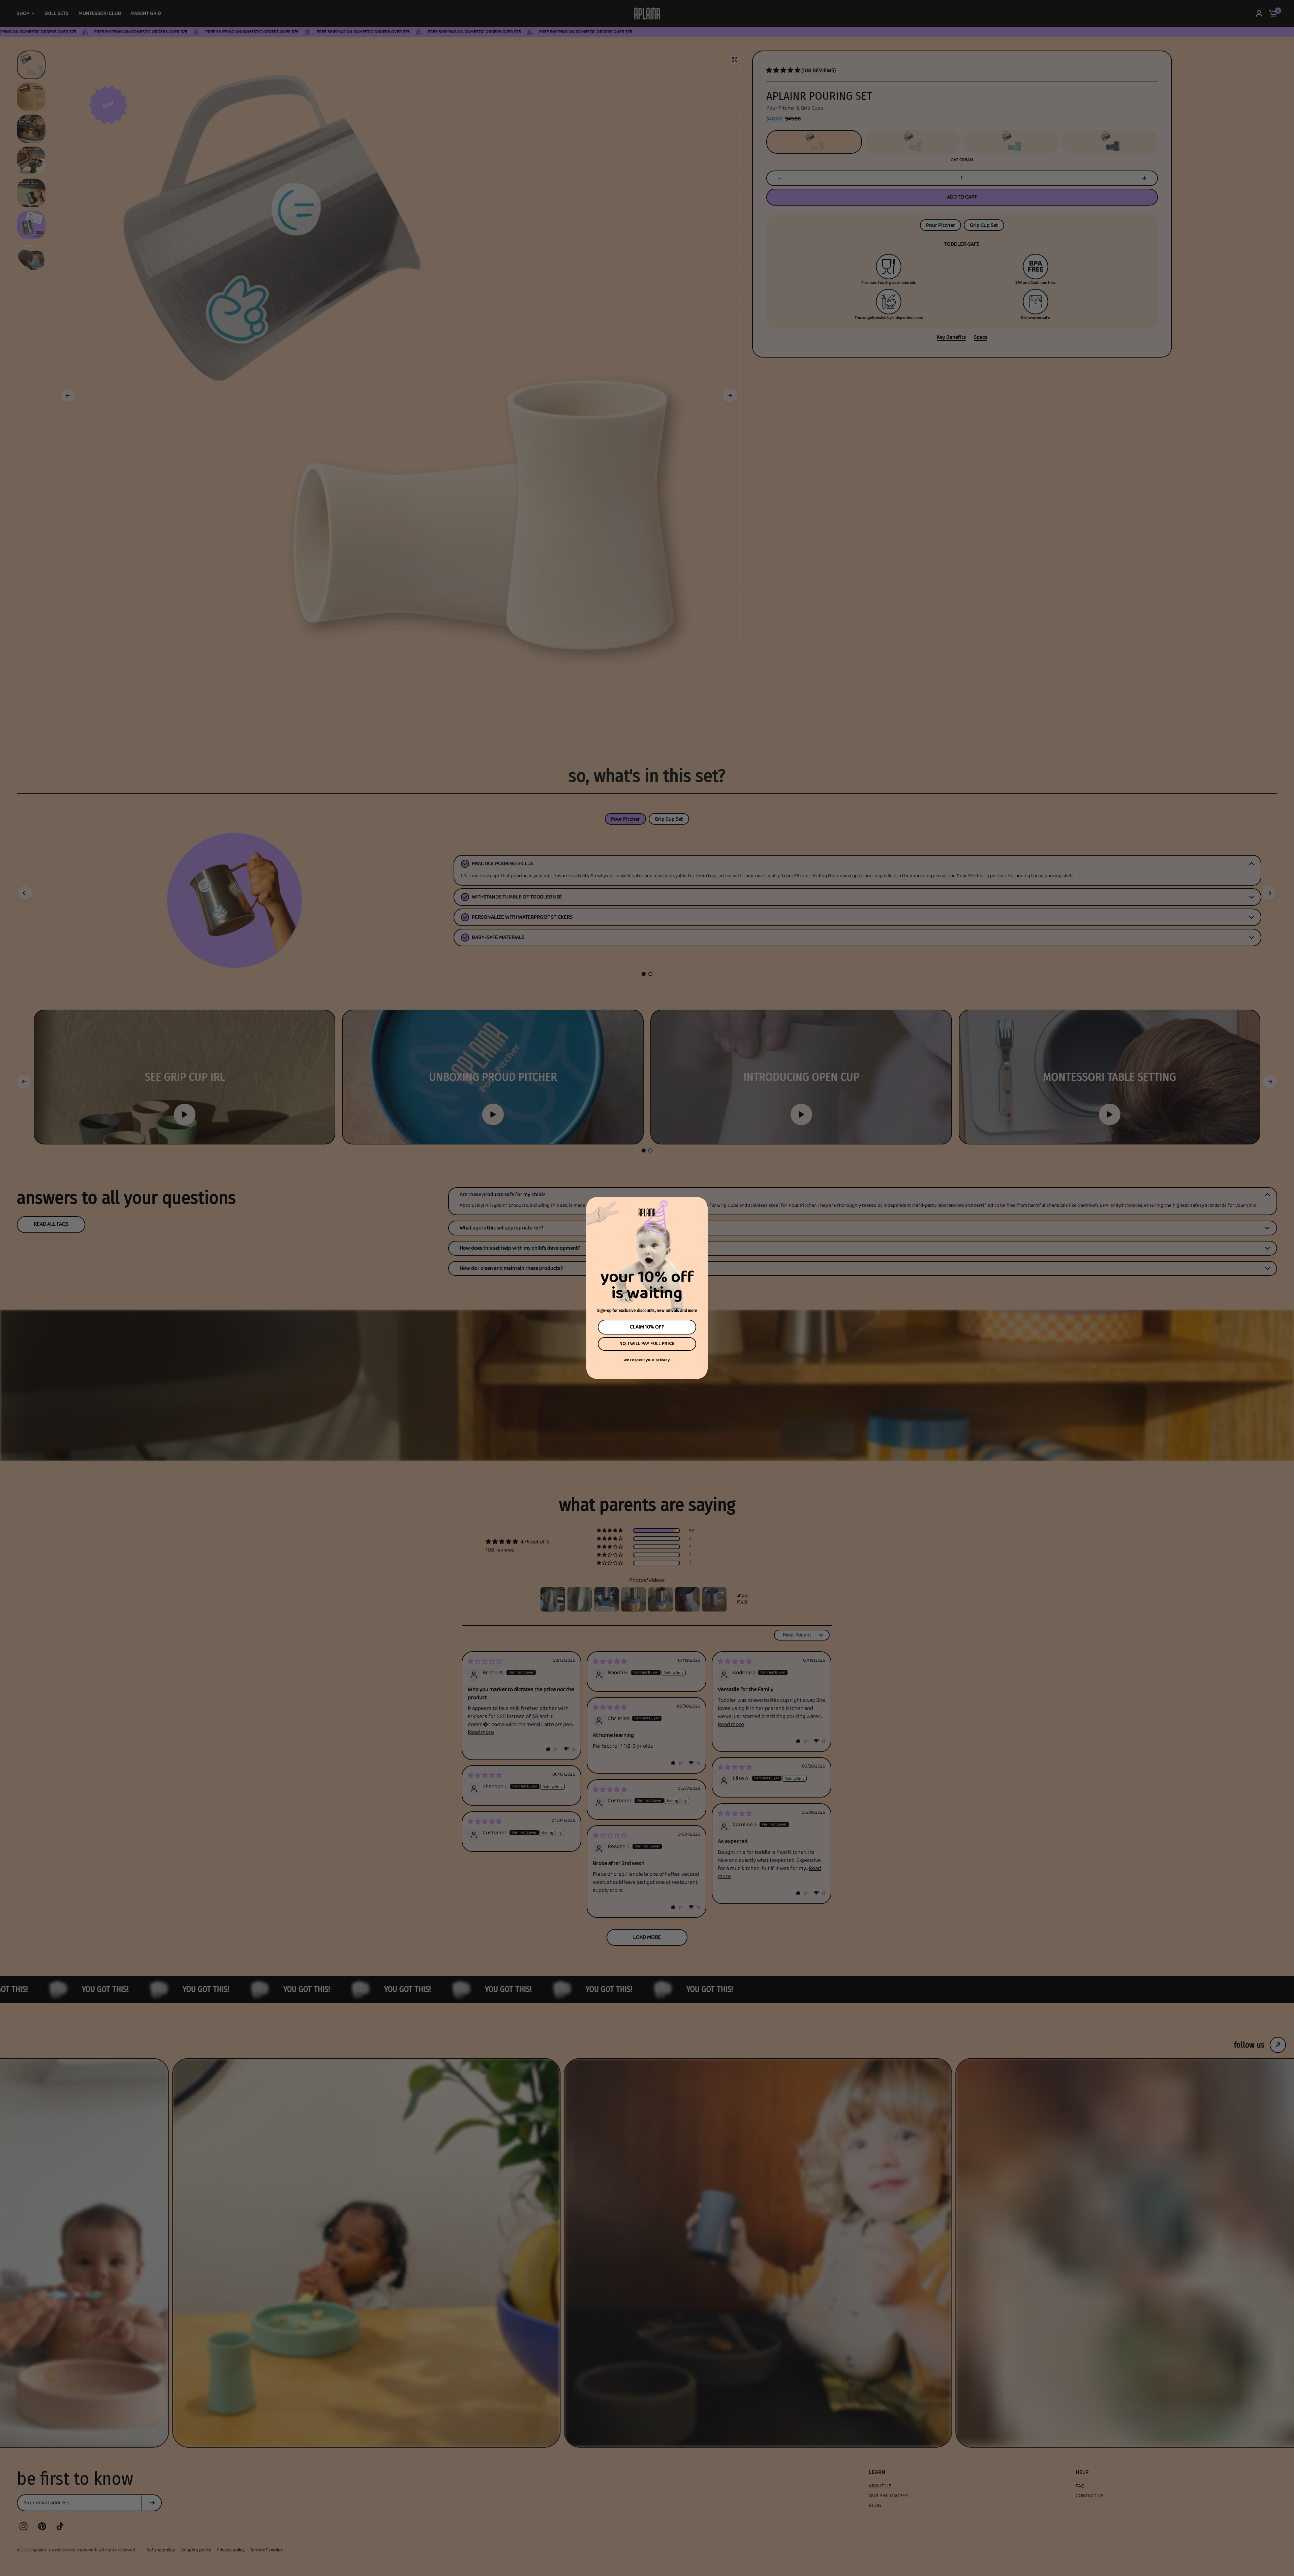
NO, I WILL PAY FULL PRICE (647, 1344)
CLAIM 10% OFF (647, 1327)
